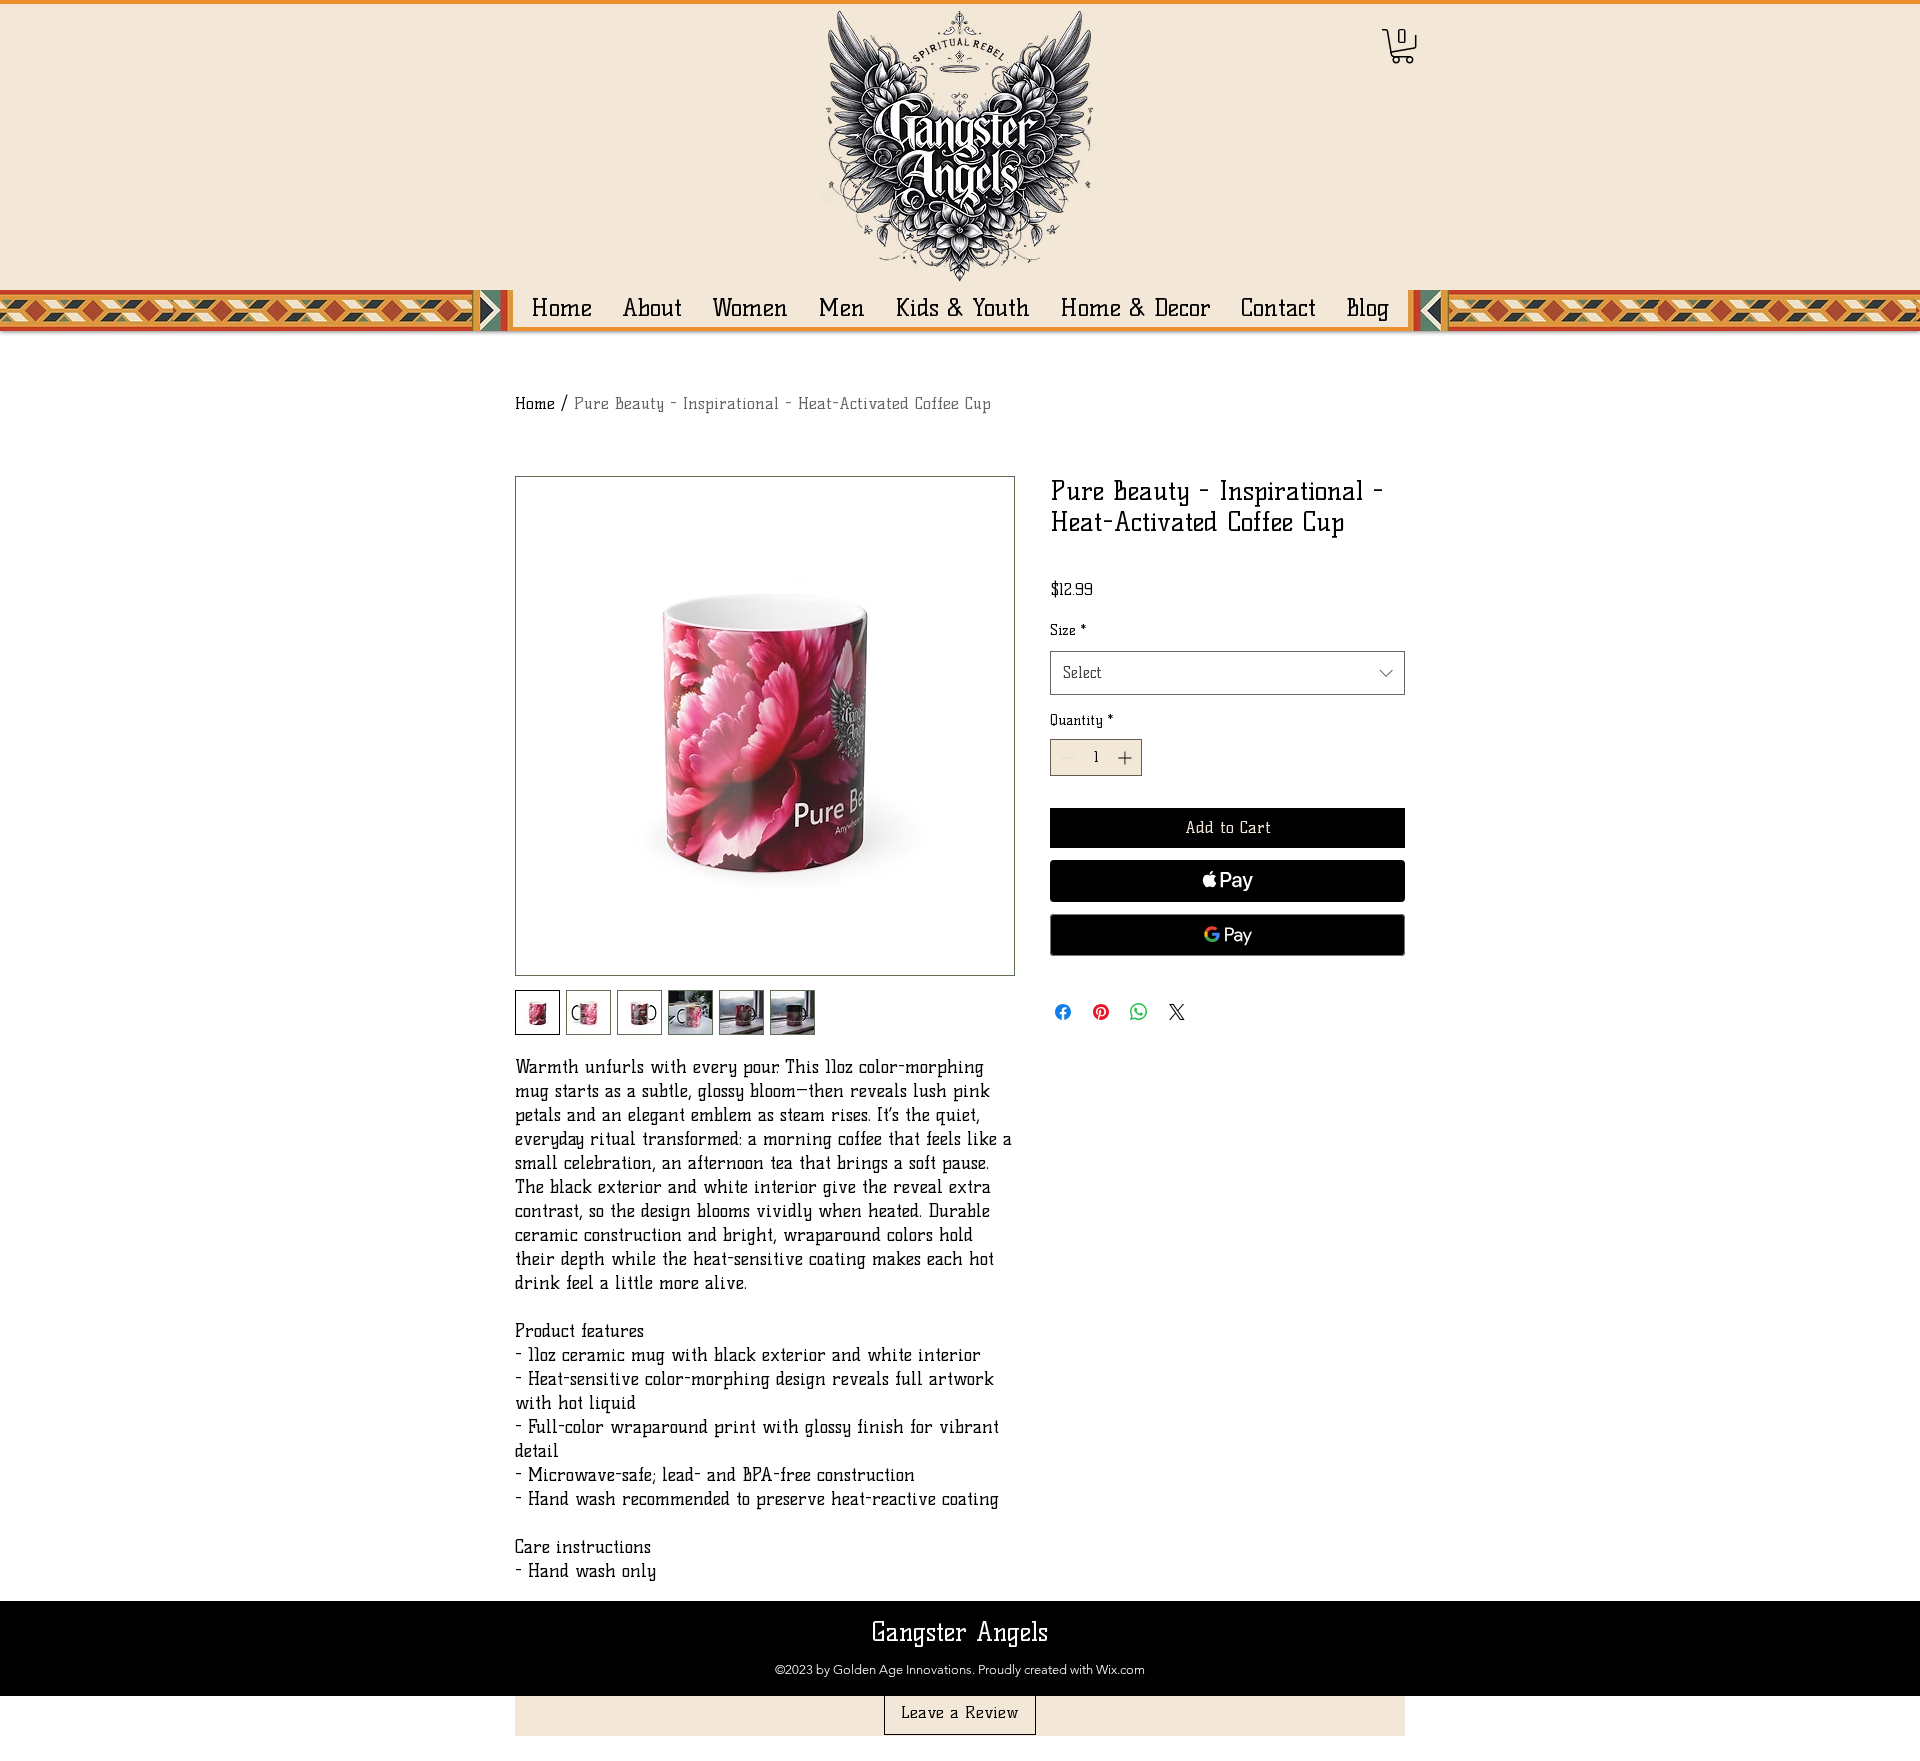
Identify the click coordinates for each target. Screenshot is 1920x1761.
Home (535, 403)
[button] (1402, 46)
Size (1068, 630)
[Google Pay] (1227, 935)
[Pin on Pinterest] (1101, 1012)
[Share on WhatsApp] (1139, 1012)
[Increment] (1126, 757)
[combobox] (1227, 673)
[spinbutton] (1096, 757)
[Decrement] (1065, 757)
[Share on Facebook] (1063, 1012)
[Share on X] (1177, 1012)
